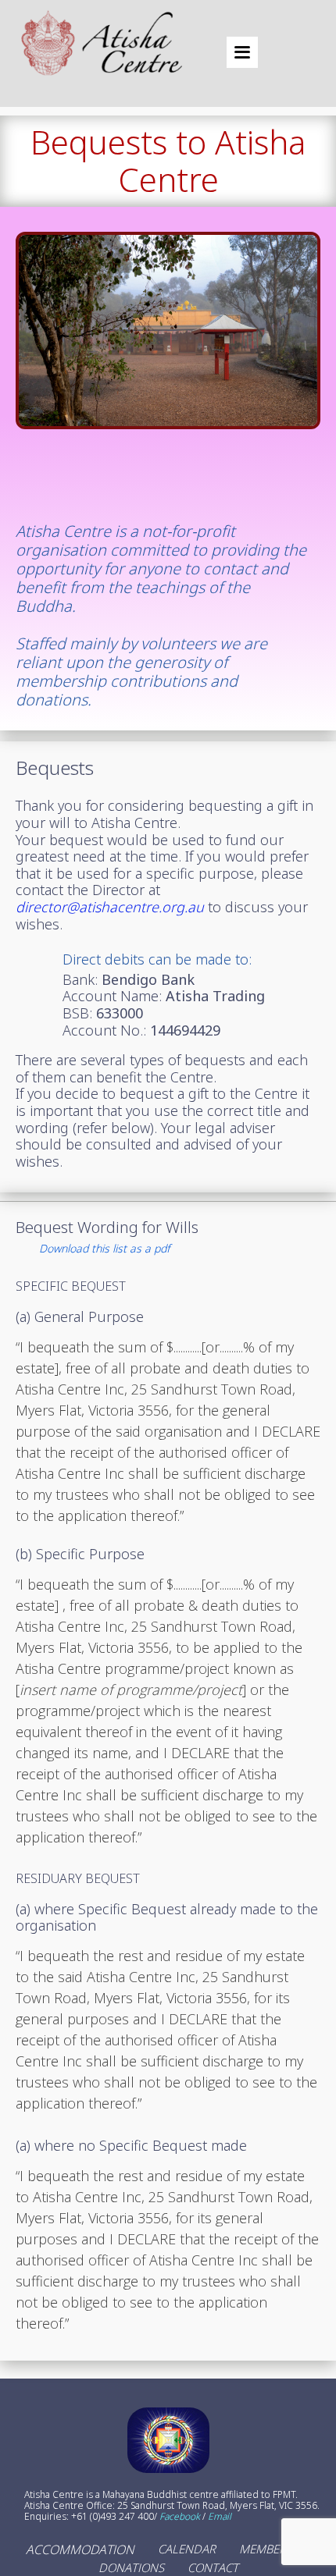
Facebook (180, 2517)
